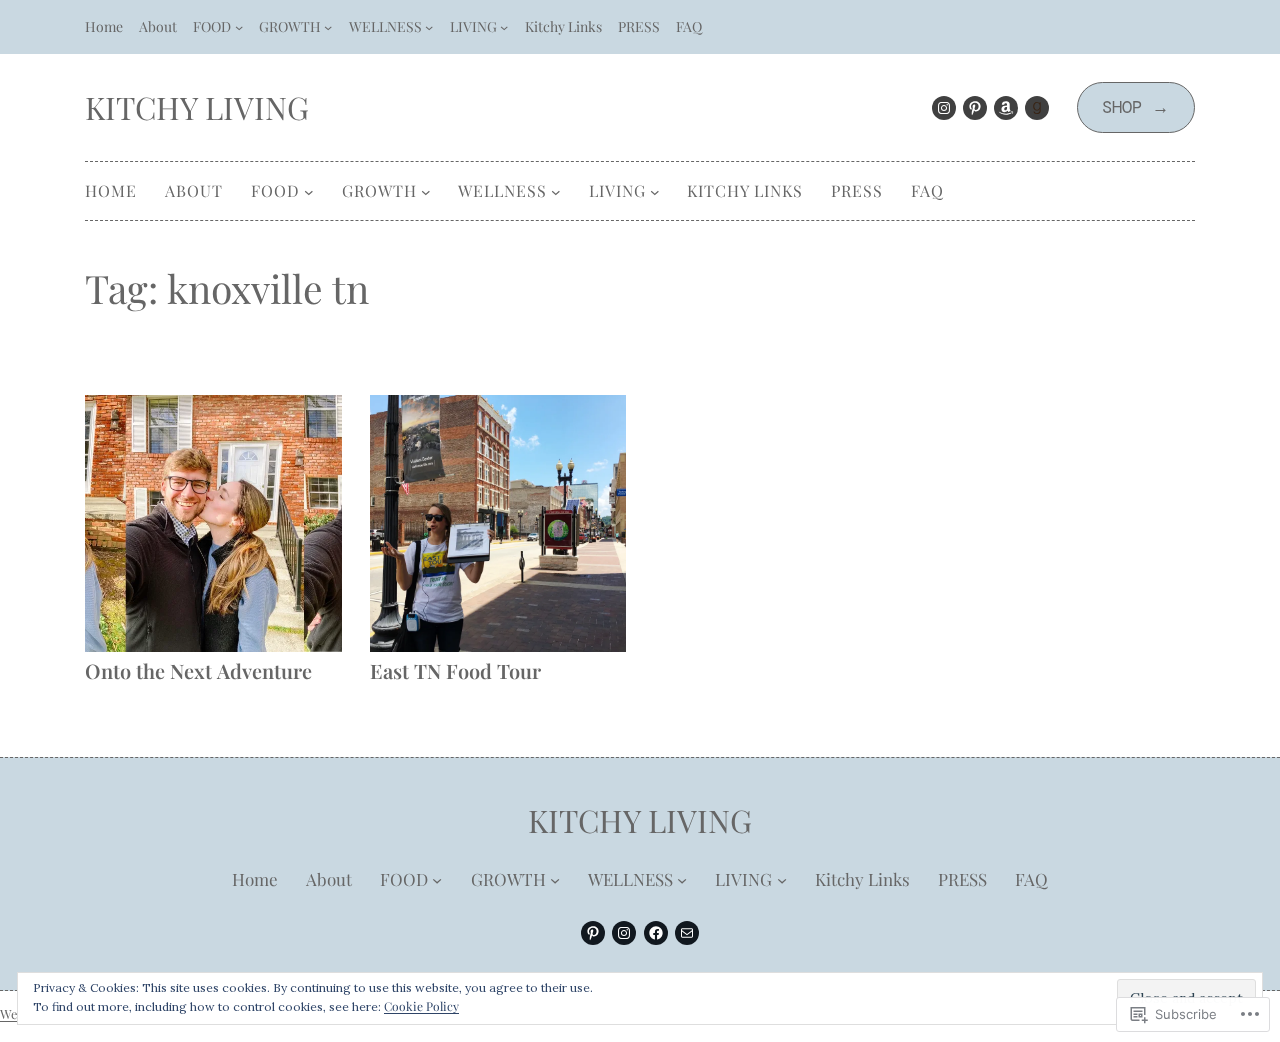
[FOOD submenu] (239, 27)
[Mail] (687, 933)
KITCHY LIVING (197, 107)
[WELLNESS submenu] (429, 27)
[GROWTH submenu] (328, 27)
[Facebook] (656, 933)
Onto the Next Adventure (198, 670)
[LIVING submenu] (504, 27)
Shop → (1135, 107)
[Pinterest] (975, 108)
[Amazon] (1006, 108)
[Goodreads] (1037, 108)
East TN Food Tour (455, 670)
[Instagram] (944, 108)
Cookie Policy (421, 1006)
